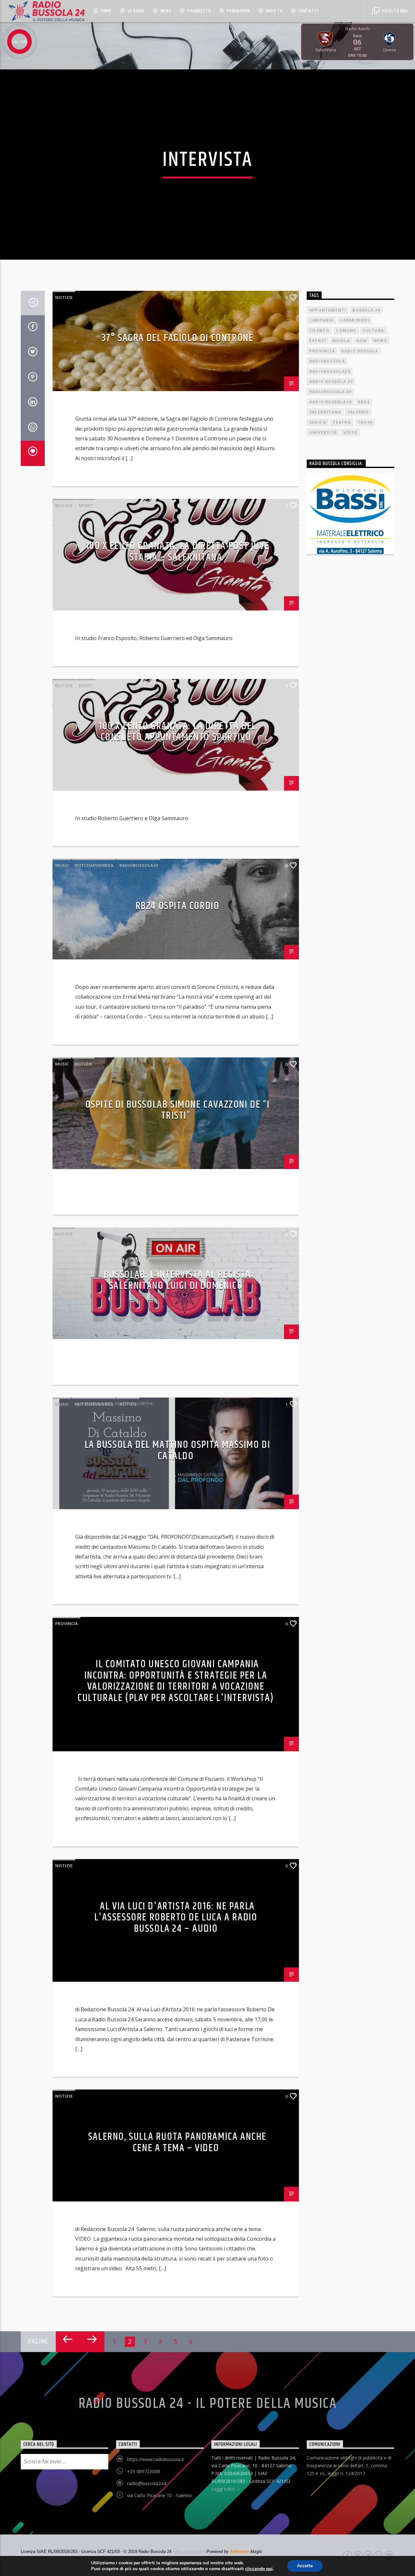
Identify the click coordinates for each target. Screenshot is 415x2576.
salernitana (325, 412)
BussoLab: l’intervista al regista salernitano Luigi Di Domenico (177, 1280)
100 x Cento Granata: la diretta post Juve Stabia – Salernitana (178, 552)
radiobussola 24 (330, 392)
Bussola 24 (366, 310)
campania (321, 320)
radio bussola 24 (331, 382)
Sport (86, 505)
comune (346, 331)
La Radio (136, 11)
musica (341, 341)
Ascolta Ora (394, 11)
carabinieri (355, 320)
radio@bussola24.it (147, 2483)
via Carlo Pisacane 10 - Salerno (160, 2495)
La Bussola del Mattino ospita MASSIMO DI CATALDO (178, 1450)
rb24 (364, 402)
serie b (318, 422)
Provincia (66, 1623)
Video (350, 432)
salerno (358, 412)
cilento (319, 331)
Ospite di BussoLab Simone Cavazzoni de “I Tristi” (178, 1110)
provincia (322, 351)
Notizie (64, 297)
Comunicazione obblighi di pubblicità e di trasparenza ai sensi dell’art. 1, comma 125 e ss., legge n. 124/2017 (349, 2465)
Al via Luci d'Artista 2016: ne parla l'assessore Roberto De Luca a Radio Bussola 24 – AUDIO (176, 1917)
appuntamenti (328, 310)
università (323, 432)
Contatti (308, 11)
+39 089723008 (143, 2471)
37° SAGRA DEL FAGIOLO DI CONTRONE (178, 338)
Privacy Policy (189, 2551)
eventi (318, 341)
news (380, 341)
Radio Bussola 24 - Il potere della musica (208, 2404)
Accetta (305, 2566)
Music (62, 865)
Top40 (365, 422)
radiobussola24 (138, 865)
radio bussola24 (330, 402)
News (166, 11)
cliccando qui (259, 2569)
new (362, 341)
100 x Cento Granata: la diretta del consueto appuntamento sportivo (177, 732)
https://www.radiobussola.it (156, 2459)
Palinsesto (199, 11)
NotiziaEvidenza (94, 865)
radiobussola (327, 361)
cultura (373, 331)
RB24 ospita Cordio (178, 906)
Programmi (238, 11)
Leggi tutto (224, 2489)
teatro (342, 422)
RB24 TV (274, 11)
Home (106, 11)
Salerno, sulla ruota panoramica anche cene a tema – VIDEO (177, 2142)
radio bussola (360, 351)
